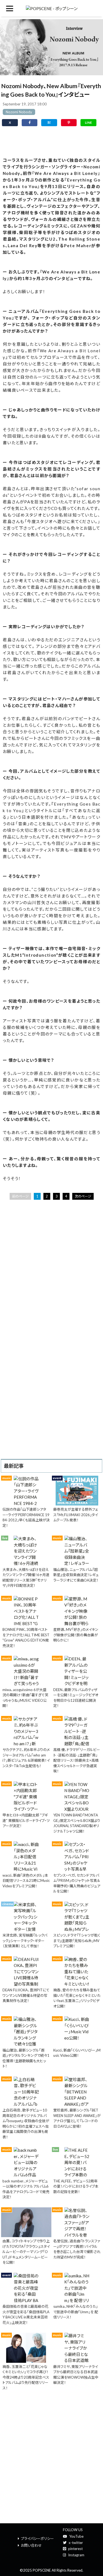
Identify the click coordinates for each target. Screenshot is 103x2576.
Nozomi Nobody (19, 112)
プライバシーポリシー (37, 2539)
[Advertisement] (51, 141)
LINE (88, 122)
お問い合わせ (31, 2545)
